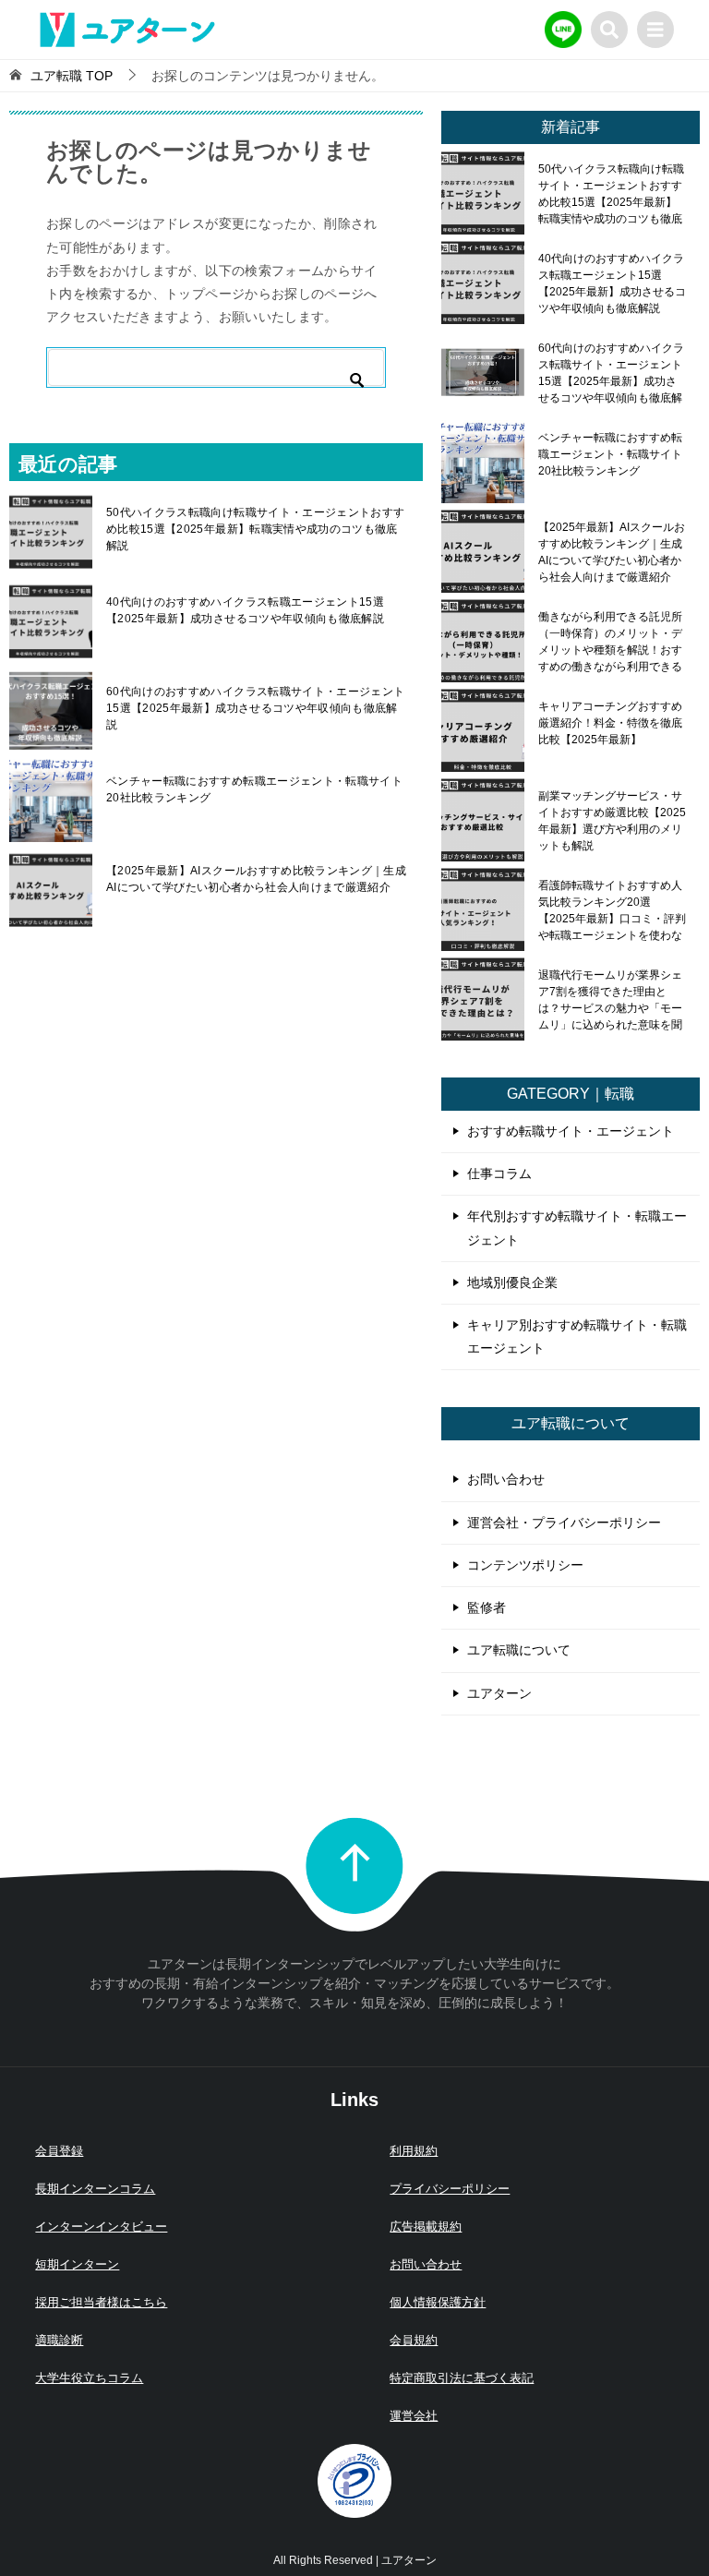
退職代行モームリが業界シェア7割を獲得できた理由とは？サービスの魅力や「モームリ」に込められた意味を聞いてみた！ (610, 1000)
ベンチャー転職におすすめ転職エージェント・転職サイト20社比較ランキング (254, 789)
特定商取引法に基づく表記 (462, 2378)
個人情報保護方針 (438, 2302)
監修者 (487, 1607)
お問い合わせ (506, 1479)
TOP (72, 76)
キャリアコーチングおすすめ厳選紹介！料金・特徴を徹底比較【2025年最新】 (610, 723)
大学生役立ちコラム (89, 2378)
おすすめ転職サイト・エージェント (571, 1131)
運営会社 (414, 2416)
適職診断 (59, 2340)
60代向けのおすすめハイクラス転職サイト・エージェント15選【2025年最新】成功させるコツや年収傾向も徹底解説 (255, 708)
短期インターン (77, 2264)
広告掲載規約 (426, 2227)
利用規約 (414, 2151)
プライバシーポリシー (450, 2189)
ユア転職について (519, 1650)
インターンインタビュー (101, 2227)
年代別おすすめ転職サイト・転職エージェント (577, 1228)
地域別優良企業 (512, 1282)
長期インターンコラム (95, 2189)
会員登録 (59, 2151)
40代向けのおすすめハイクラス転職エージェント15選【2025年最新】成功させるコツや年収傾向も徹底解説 (245, 610)
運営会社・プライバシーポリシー (564, 1523)
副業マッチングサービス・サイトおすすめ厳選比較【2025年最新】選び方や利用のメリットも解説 (612, 821)
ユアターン (499, 1693)
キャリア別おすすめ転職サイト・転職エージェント (577, 1336)
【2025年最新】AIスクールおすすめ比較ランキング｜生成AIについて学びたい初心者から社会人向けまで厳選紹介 (256, 879)
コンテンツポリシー (525, 1565)
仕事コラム (499, 1174)
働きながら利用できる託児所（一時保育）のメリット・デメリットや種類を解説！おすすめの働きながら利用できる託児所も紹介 (610, 642)
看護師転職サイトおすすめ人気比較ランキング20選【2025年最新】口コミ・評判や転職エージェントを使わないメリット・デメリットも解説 (612, 910)
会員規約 (414, 2340)
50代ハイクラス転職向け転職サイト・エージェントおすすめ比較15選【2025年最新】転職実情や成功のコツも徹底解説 (255, 529)
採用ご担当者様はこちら (101, 2302)
